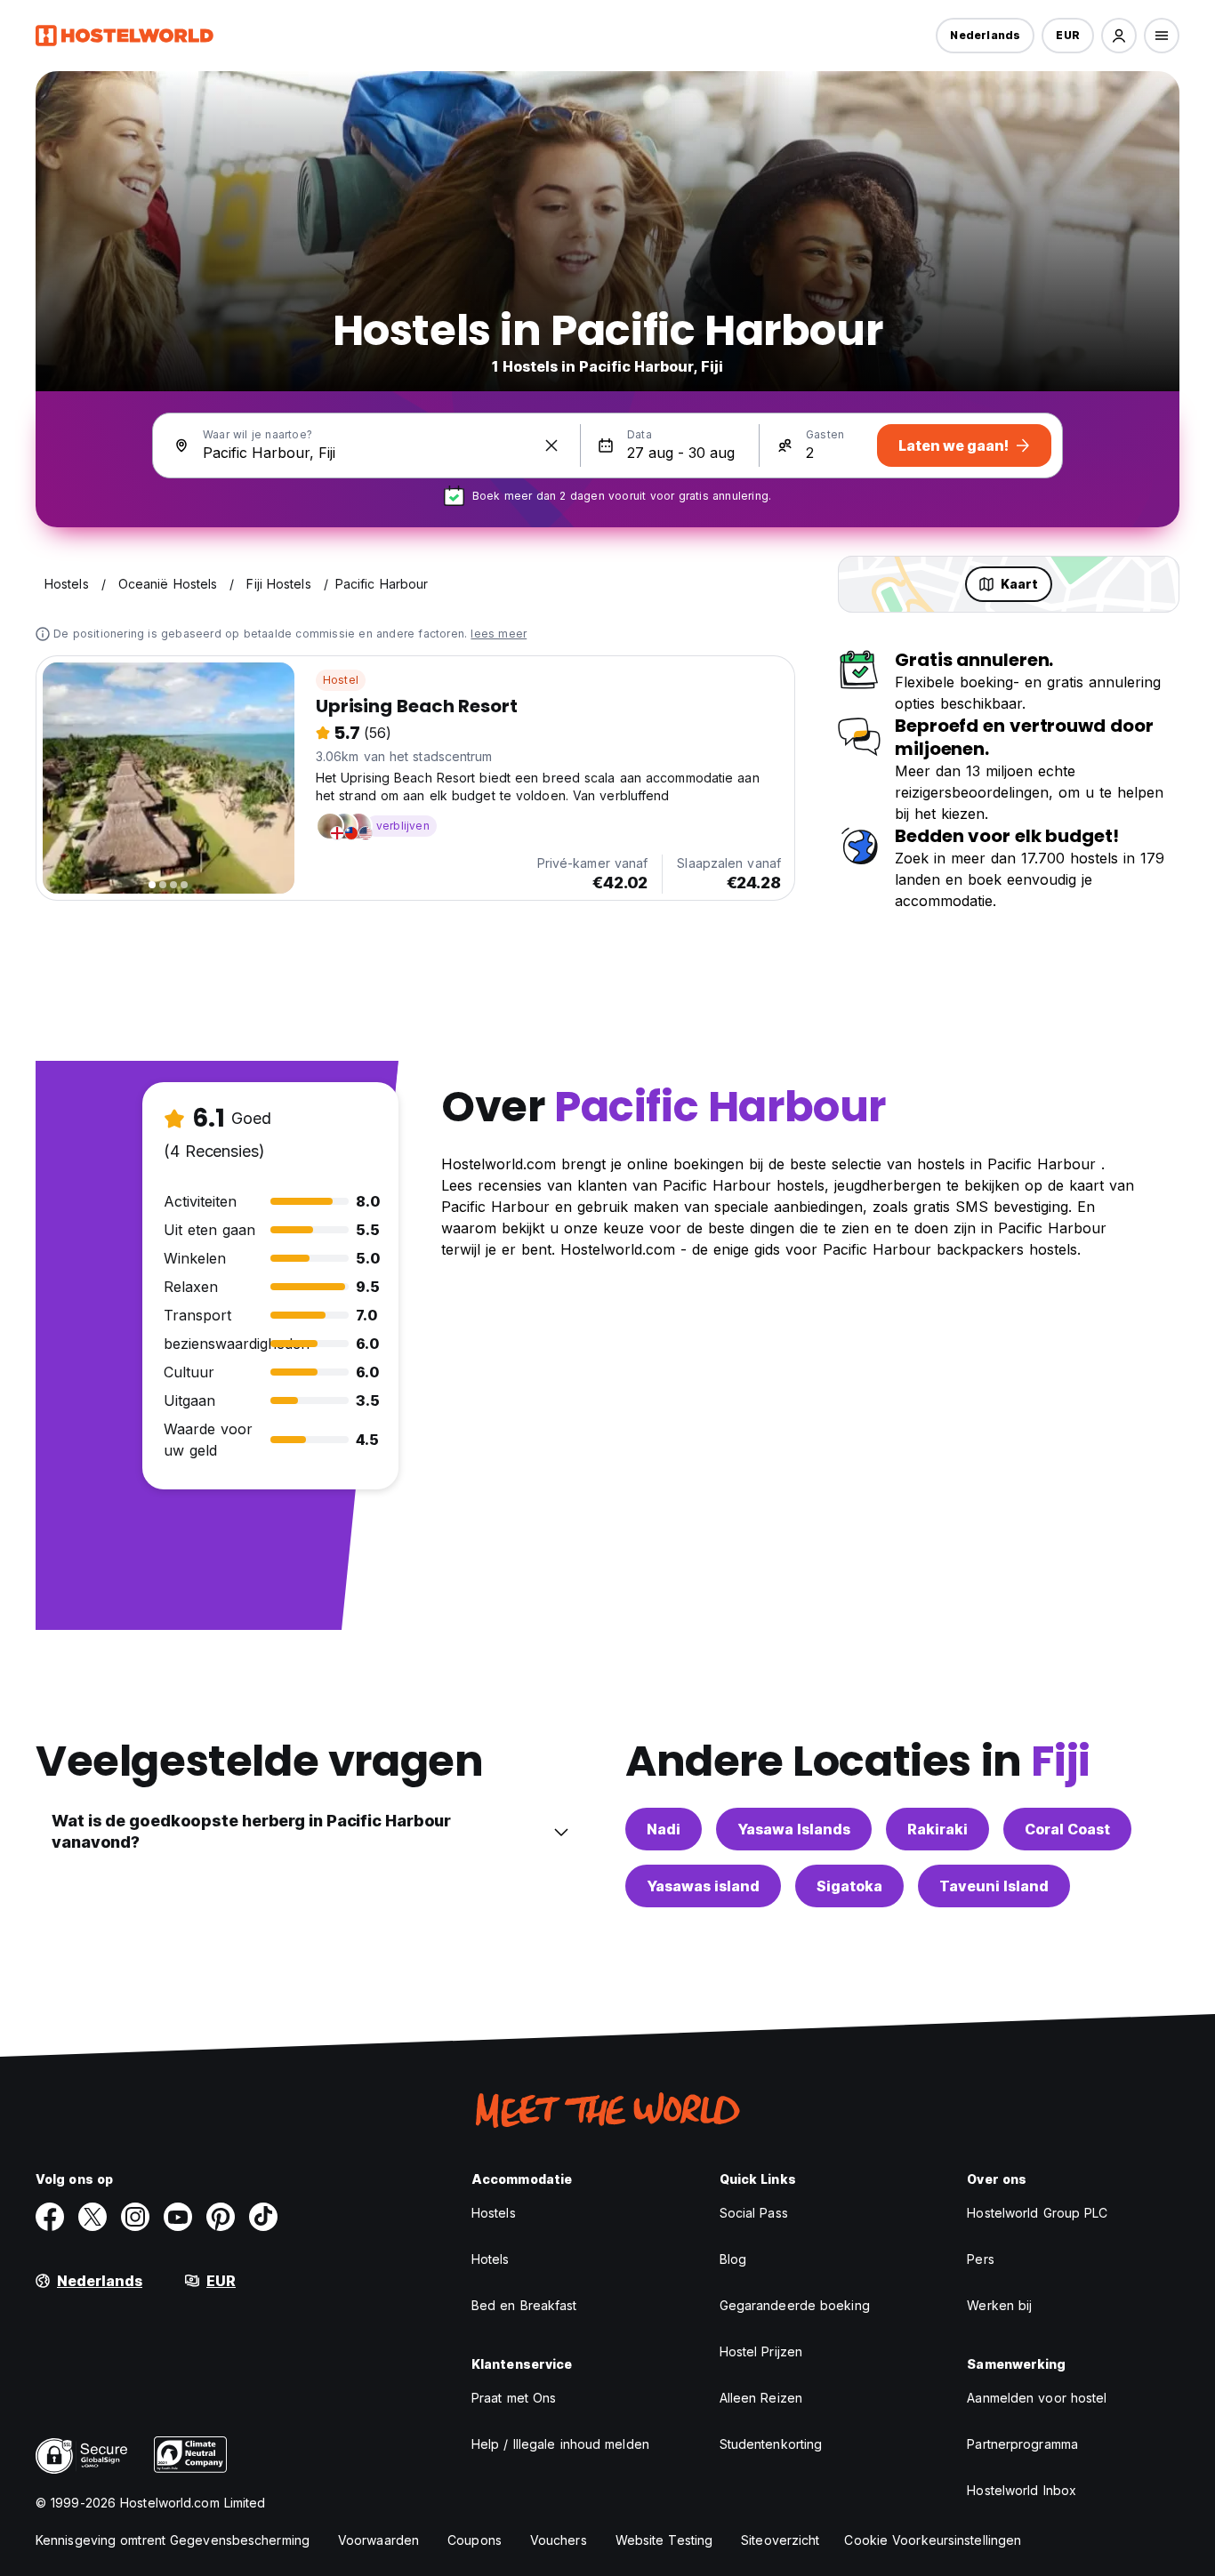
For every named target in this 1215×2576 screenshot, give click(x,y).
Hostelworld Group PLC (1037, 2213)
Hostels (494, 2213)
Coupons (475, 2540)
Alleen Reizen (761, 2398)
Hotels (491, 2259)
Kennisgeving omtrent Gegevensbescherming (173, 2540)
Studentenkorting (771, 2444)
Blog (733, 2259)
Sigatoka (849, 1886)
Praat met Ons (514, 2398)
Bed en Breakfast (524, 2305)
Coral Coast (1067, 1829)
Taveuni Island (994, 1886)
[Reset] (551, 445)
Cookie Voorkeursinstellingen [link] (933, 2540)
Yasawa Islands (794, 1829)
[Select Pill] (1119, 36)
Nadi (664, 1829)
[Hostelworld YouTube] (178, 2217)
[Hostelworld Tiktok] (263, 2217)
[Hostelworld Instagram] (135, 2217)
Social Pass (754, 2213)
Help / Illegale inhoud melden (560, 2444)
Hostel (341, 680)
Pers (980, 2259)
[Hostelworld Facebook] (50, 2217)
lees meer (499, 634)
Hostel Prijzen (761, 2351)
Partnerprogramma (1022, 2444)
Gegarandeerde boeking (795, 2305)
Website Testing (664, 2540)
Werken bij (999, 2305)
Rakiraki (937, 1829)
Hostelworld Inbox (1022, 2490)
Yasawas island (703, 1886)
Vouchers (559, 2540)
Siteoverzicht (780, 2540)
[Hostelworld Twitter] (93, 2217)
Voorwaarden (378, 2540)
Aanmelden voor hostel (1037, 2398)
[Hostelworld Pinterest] (221, 2217)
